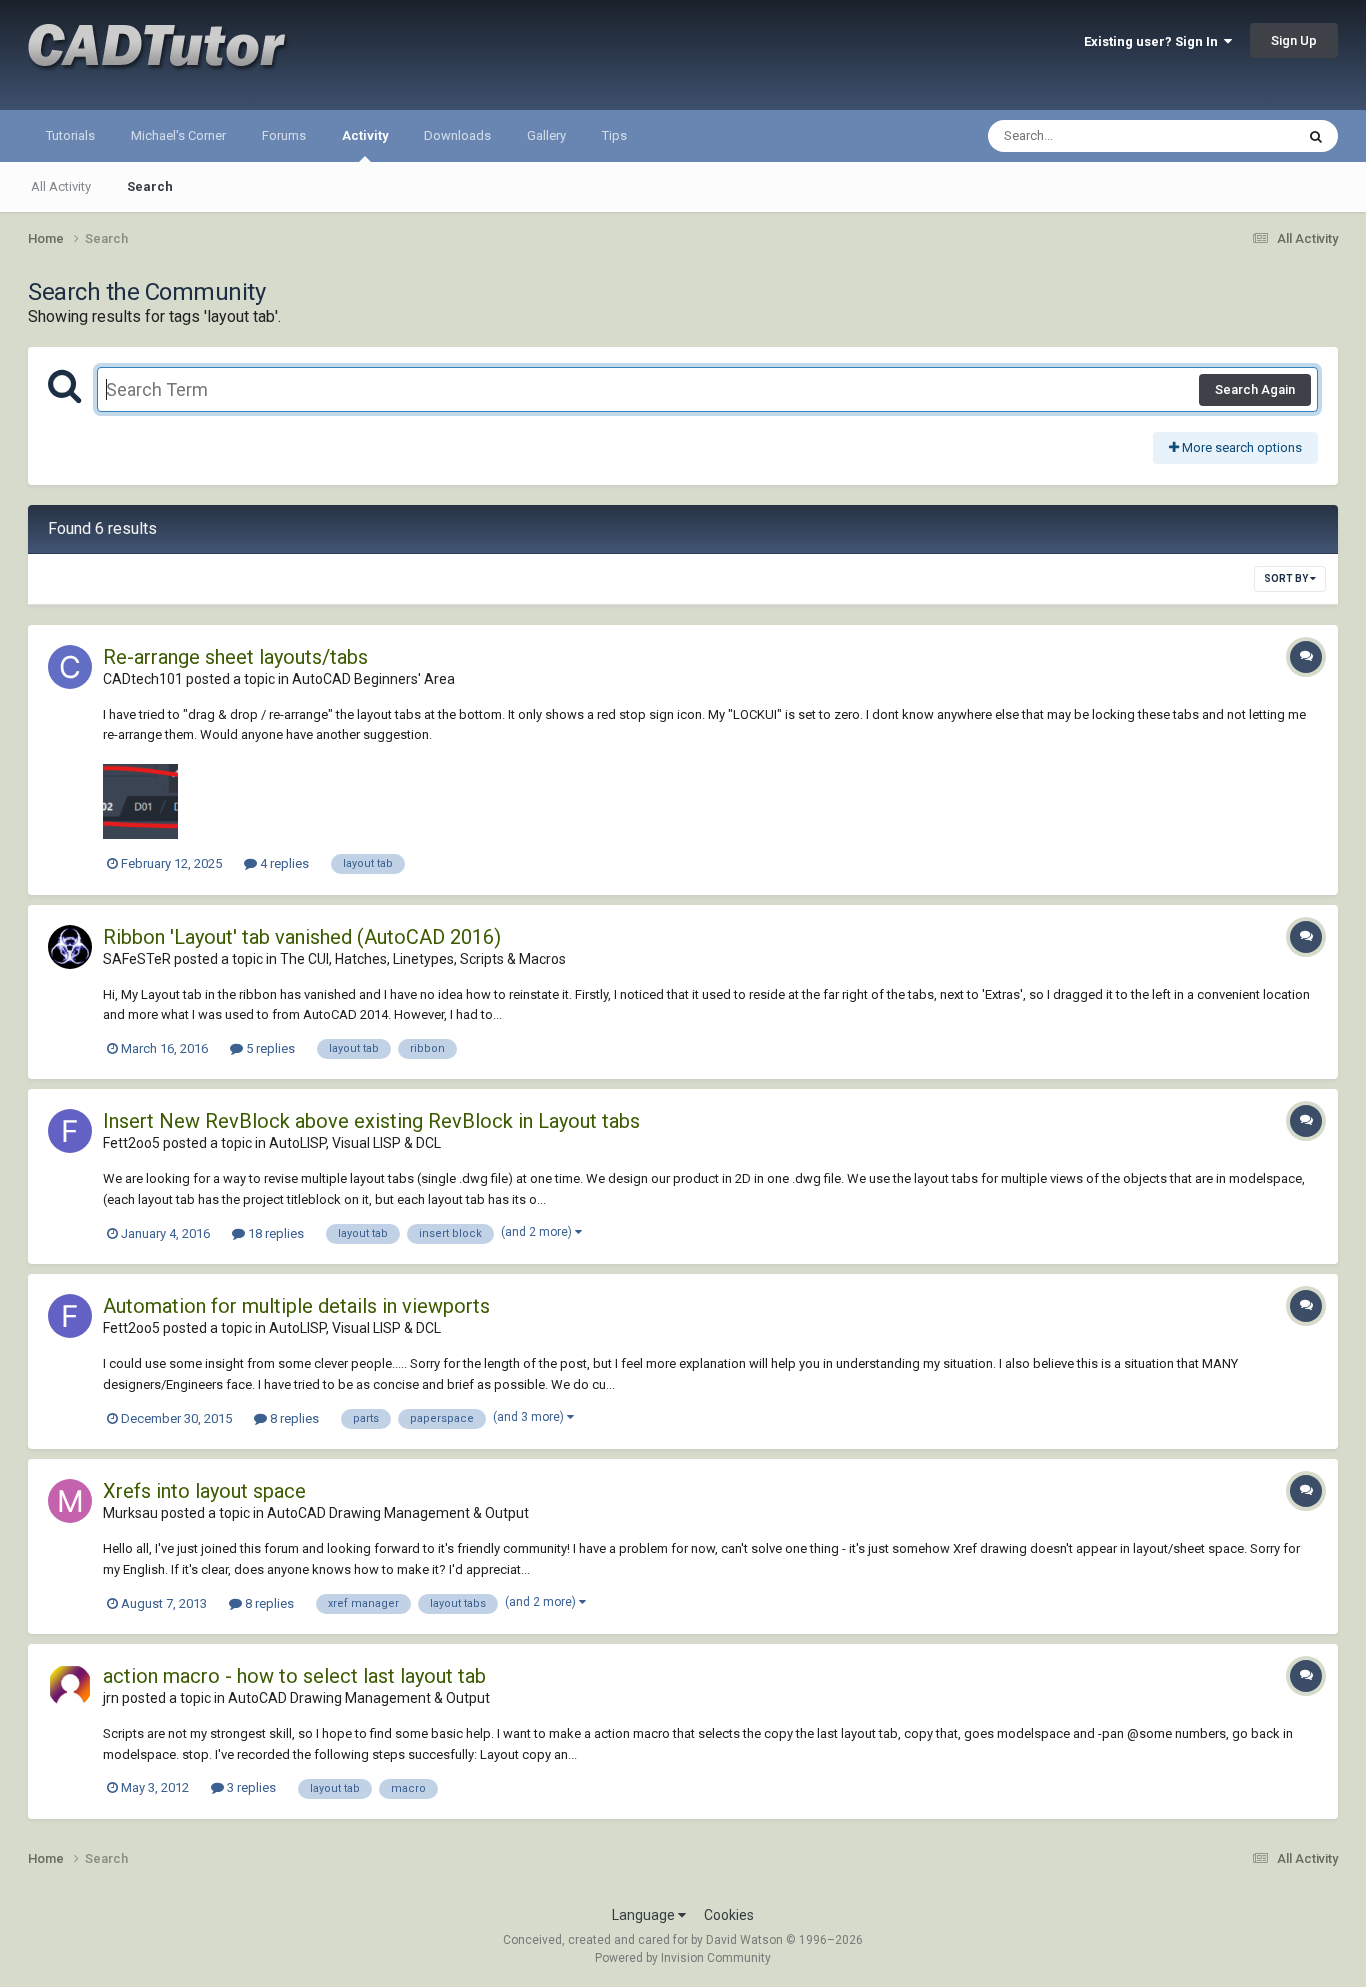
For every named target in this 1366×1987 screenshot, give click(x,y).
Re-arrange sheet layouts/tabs (235, 657)
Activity (365, 135)
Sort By (1287, 578)
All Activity (61, 186)
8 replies (293, 1418)
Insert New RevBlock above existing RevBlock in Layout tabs (371, 1121)
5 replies (269, 1048)
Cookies (729, 1915)
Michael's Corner (178, 135)
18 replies (274, 1233)
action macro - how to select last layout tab (294, 1676)
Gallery (546, 135)
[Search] (1316, 136)
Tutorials (70, 135)
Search (150, 186)
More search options (1240, 447)
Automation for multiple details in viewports (296, 1306)
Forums (284, 135)
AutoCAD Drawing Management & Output (398, 1513)
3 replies (250, 1787)
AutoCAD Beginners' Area (373, 679)
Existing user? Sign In (1154, 41)
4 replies (283, 863)
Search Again (1255, 389)
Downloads (457, 135)
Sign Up (1294, 40)
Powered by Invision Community (683, 1958)
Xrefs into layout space (204, 1491)
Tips (614, 135)
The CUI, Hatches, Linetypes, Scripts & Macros (423, 959)
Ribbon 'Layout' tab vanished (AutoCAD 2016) (302, 937)
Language (645, 1915)
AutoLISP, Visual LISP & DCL (355, 1143)
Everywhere (1235, 136)
